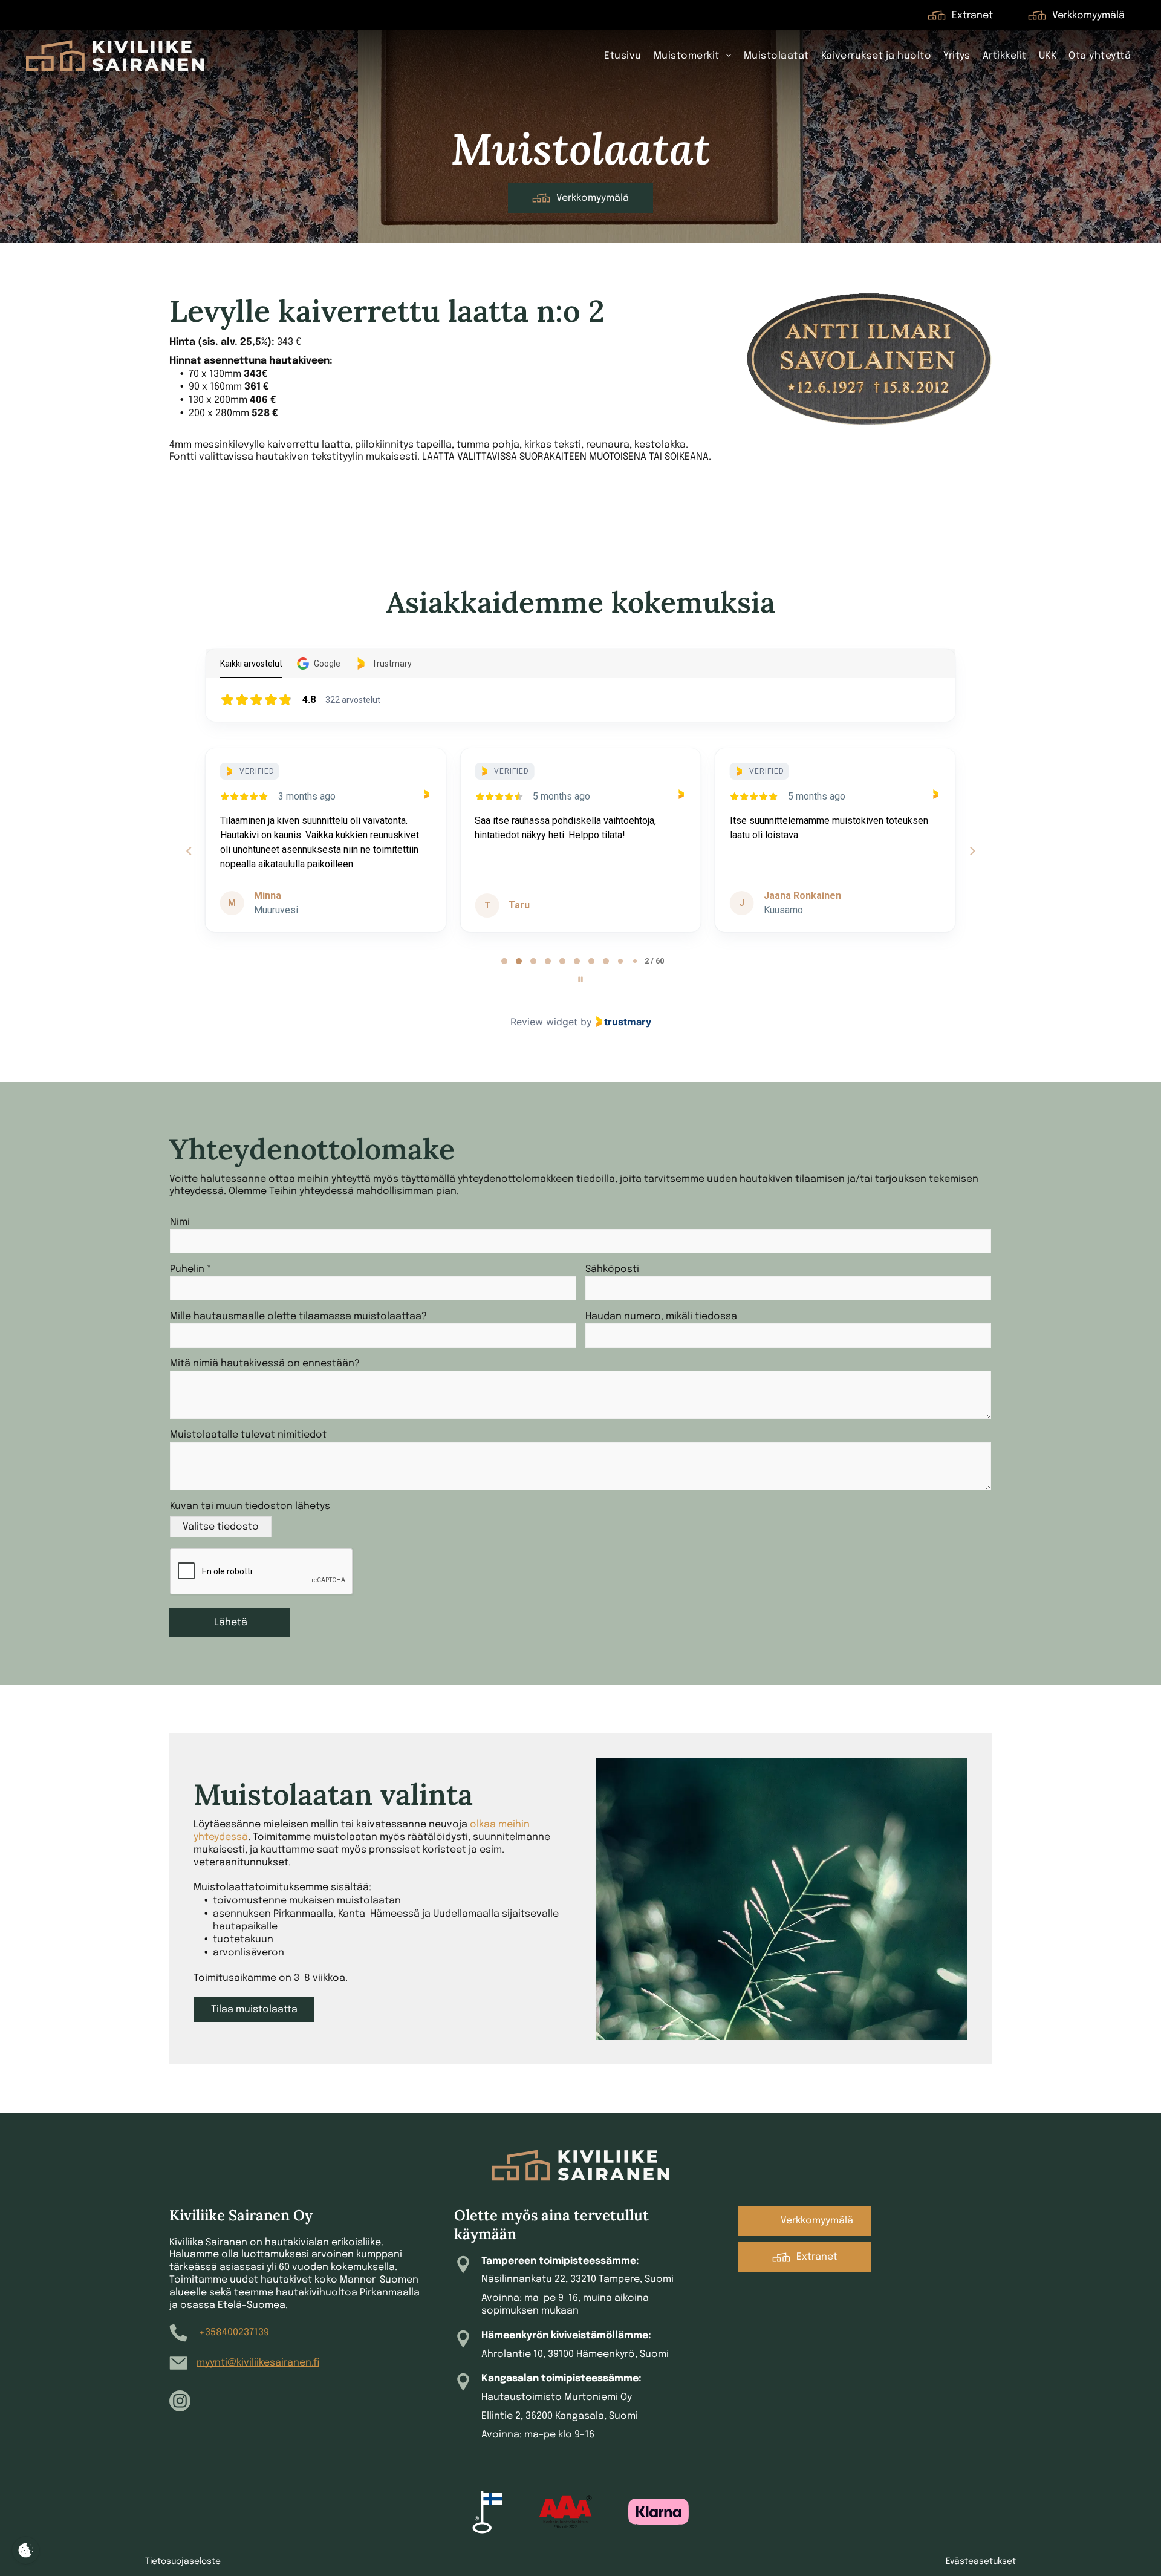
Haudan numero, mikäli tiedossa (661, 1316)
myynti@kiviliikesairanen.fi (258, 2363)
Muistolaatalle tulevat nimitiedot (248, 1435)
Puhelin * (190, 1269)
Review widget (544, 1022)
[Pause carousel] (580, 979)
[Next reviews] (972, 851)
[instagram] (180, 2402)
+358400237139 (234, 2333)
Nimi (180, 1222)
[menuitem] (623, 56)
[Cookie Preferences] (26, 2550)
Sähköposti (612, 1269)
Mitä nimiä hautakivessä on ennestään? (265, 1364)
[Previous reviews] (189, 851)
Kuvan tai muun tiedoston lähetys (250, 1506)
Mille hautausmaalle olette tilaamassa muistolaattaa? (298, 1316)
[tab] (504, 961)
